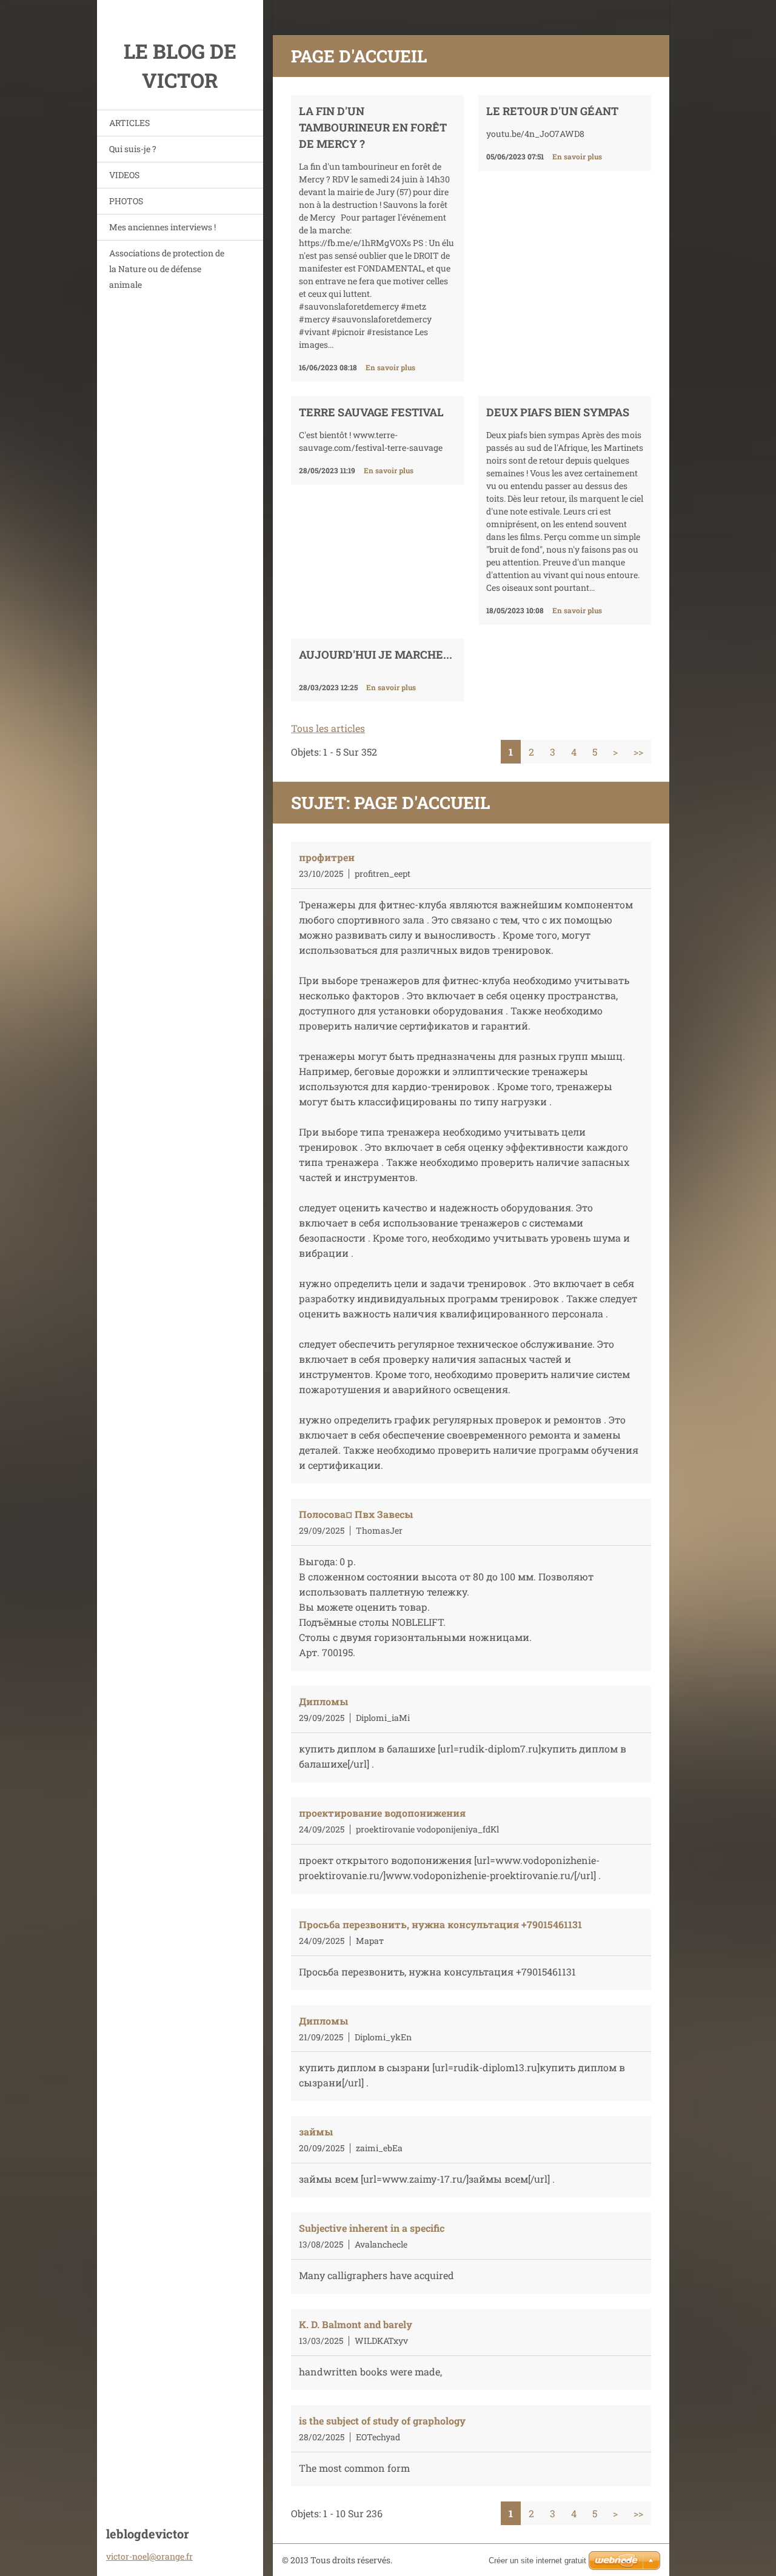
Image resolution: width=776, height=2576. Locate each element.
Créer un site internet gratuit (537, 2561)
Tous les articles (328, 728)
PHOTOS (126, 201)
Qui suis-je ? (133, 149)
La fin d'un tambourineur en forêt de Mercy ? (373, 127)
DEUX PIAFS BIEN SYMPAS (558, 412)
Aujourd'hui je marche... (376, 654)
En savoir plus (390, 367)
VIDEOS (124, 175)
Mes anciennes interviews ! (162, 227)
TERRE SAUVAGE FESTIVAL (371, 412)
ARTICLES (129, 123)
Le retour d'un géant (552, 111)
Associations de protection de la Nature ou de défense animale (167, 269)
